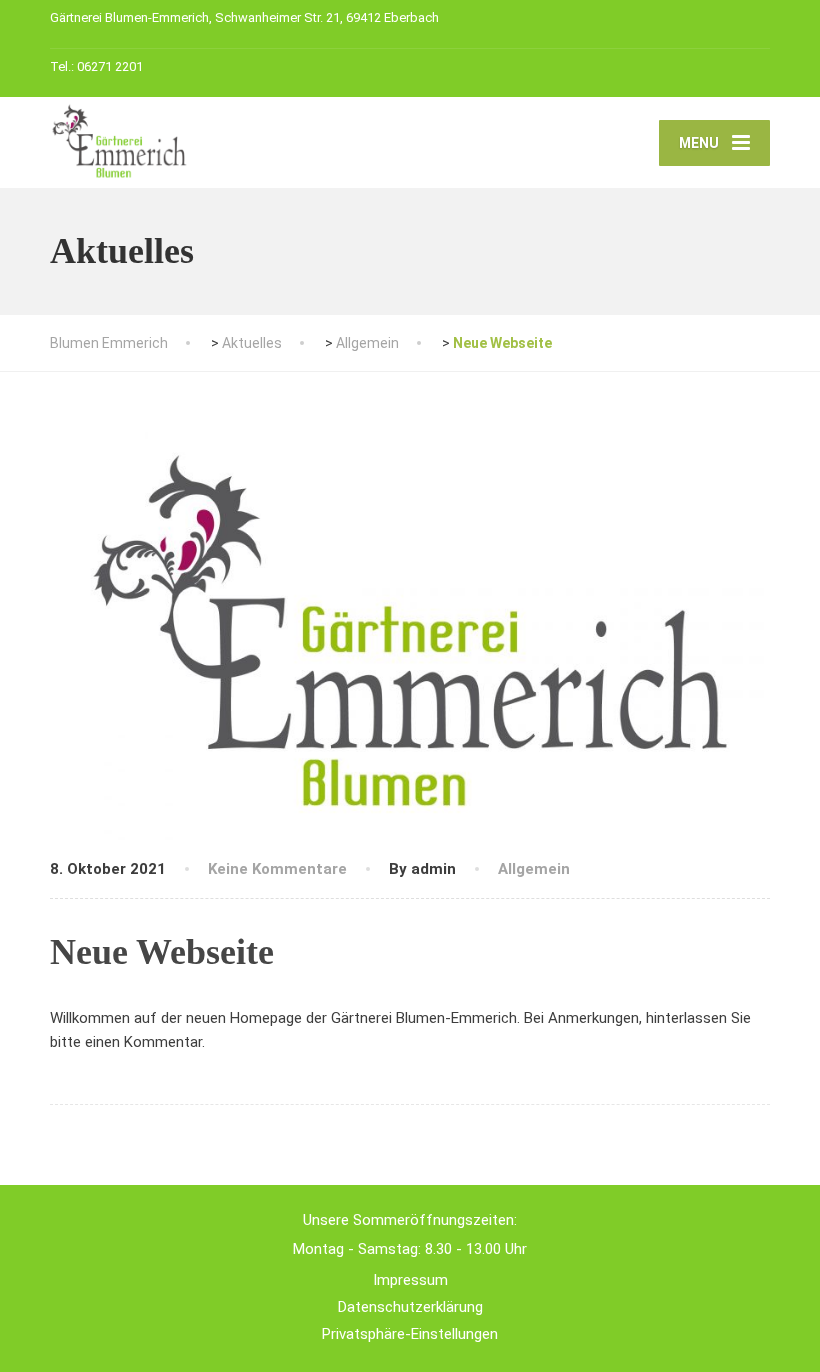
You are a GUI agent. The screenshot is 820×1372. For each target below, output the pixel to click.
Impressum (410, 1280)
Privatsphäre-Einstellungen (410, 1334)
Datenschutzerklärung (410, 1307)
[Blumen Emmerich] (120, 139)
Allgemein (534, 869)
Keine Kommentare (277, 869)
